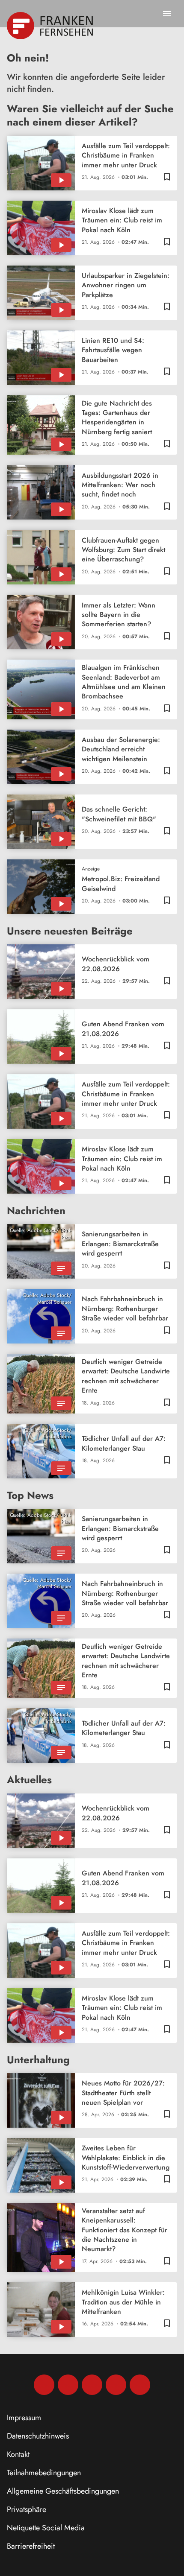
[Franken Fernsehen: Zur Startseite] (51, 26)
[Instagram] (68, 2385)
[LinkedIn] (116, 2385)
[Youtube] (92, 2385)
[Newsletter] (140, 2385)
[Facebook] (44, 2385)
